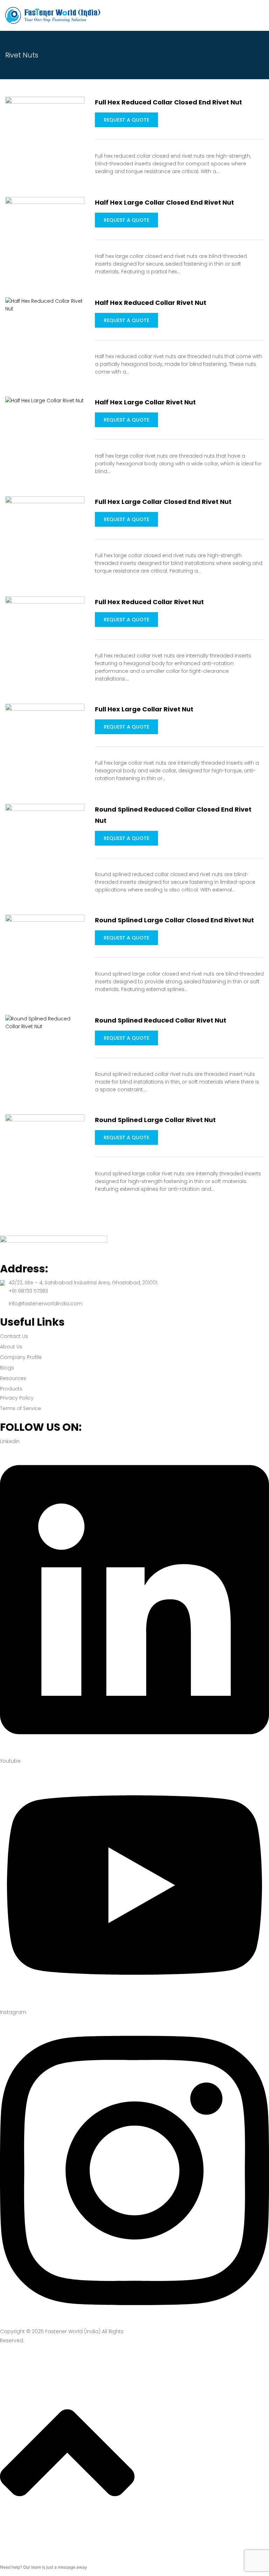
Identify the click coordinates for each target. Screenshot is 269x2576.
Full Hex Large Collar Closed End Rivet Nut (163, 502)
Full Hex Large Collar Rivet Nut (144, 709)
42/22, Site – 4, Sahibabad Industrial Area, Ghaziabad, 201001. (84, 1283)
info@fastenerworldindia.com (46, 1304)
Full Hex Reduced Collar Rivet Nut (149, 602)
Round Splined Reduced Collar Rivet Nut (161, 1020)
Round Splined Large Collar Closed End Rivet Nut (174, 920)
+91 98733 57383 (28, 1291)
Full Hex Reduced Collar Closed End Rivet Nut (168, 102)
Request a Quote (126, 120)
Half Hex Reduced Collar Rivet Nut (151, 303)
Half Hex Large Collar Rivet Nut (145, 402)
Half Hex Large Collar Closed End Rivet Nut (164, 202)
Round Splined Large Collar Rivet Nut (155, 1120)
